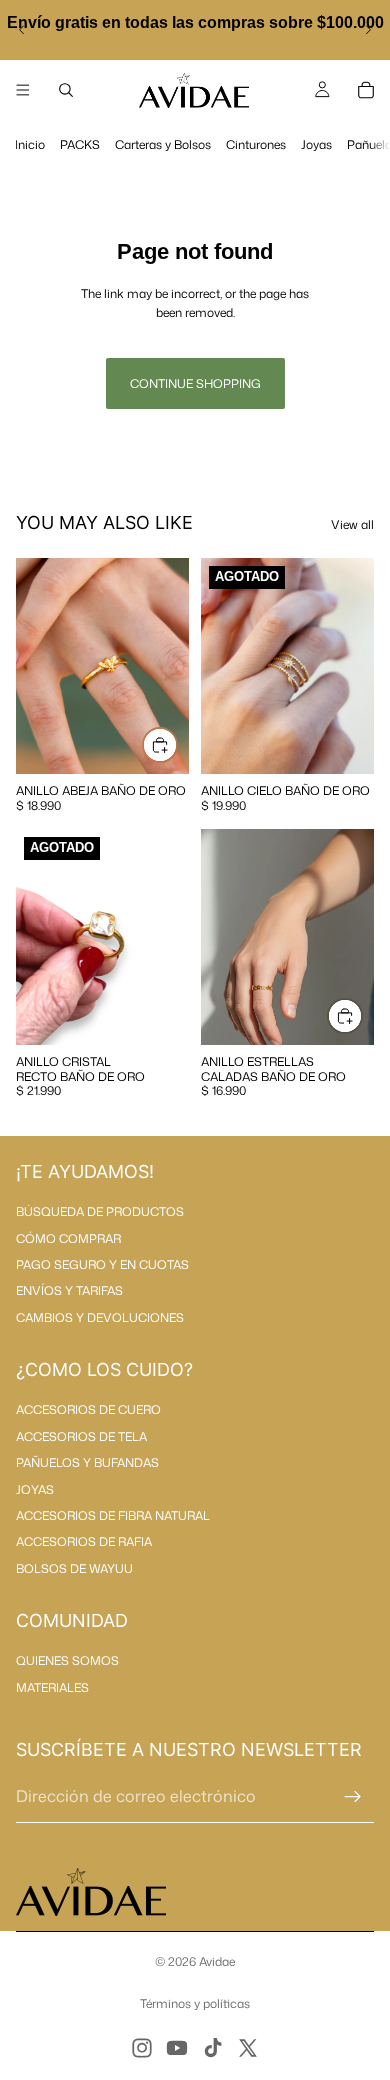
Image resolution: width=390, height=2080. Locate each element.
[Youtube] (177, 2048)
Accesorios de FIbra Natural (113, 1515)
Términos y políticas (195, 2003)
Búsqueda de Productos (100, 1211)
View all (352, 524)
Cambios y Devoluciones (100, 1317)
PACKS (80, 144)
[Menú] (23, 90)
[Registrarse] (353, 1797)
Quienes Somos (67, 1660)
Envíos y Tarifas (69, 1290)
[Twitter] (248, 2048)
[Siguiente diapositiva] (368, 30)
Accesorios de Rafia (84, 1541)
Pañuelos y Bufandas (87, 1462)
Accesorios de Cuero (88, 1409)
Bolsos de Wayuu (74, 1568)
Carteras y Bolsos (163, 144)
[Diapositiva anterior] (22, 30)
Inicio (30, 144)
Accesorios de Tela (81, 1436)
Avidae (217, 1961)
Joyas (316, 144)
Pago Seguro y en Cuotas (102, 1264)
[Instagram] (142, 2048)
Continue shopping (195, 383)
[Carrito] (366, 90)
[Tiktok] (213, 2048)
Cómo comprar (68, 1238)
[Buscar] (66, 90)
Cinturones (256, 144)
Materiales (52, 1687)
